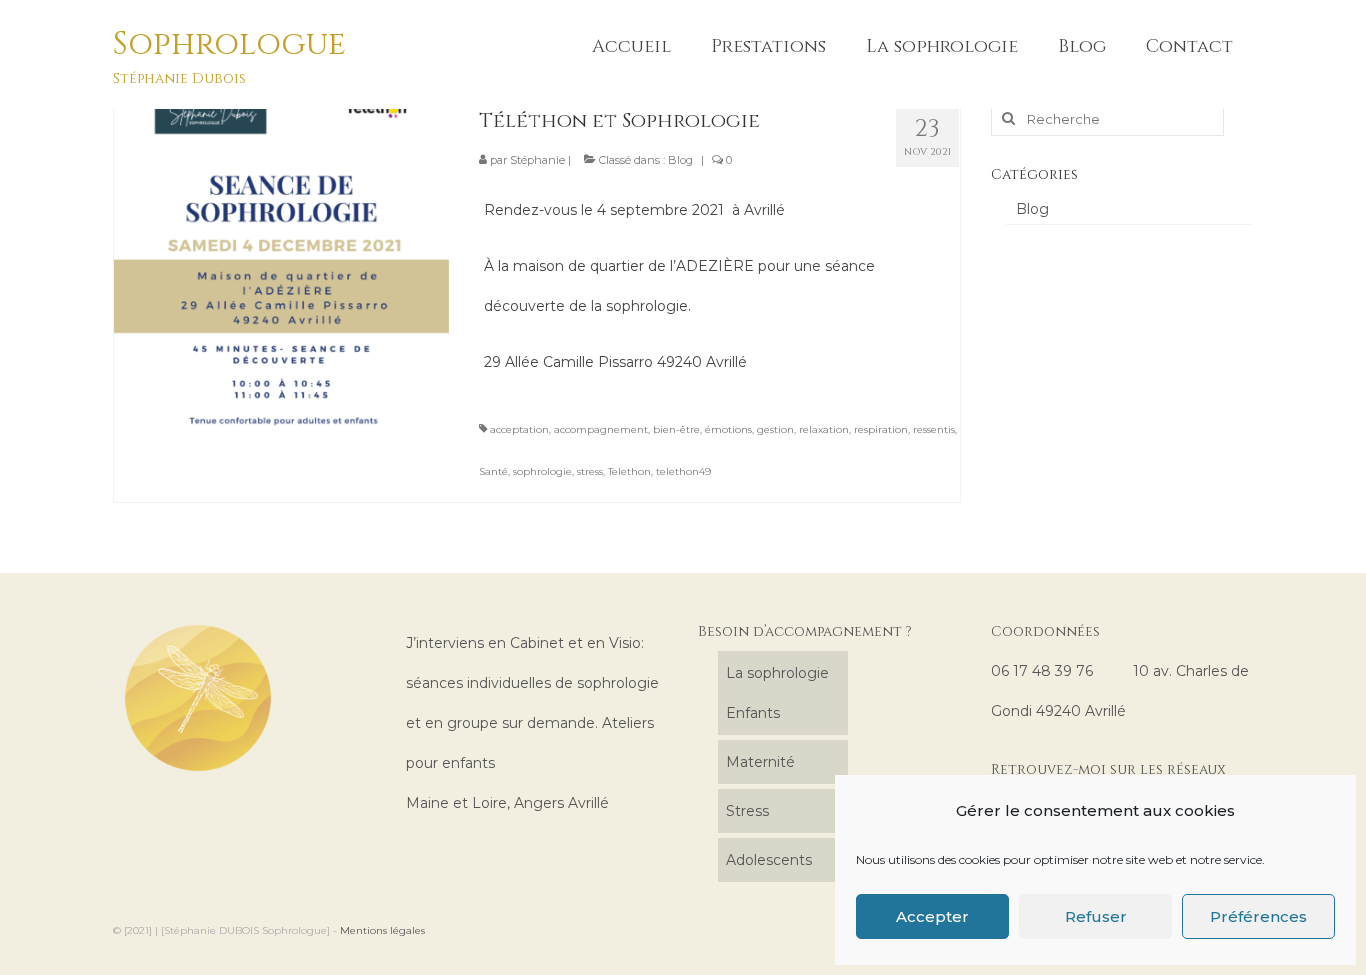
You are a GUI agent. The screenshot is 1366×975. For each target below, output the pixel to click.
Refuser (1096, 916)
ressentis (934, 429)
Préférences (1258, 916)
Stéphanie (537, 160)
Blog (680, 160)
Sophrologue (229, 44)
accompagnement (601, 429)
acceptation (519, 429)
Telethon (629, 471)
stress (590, 471)
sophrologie (542, 471)
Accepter (932, 916)
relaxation (824, 429)
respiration (881, 429)
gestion (775, 429)
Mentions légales (382, 930)
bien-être (676, 429)
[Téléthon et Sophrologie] (281, 258)
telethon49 (683, 471)
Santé (493, 471)
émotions (728, 429)
